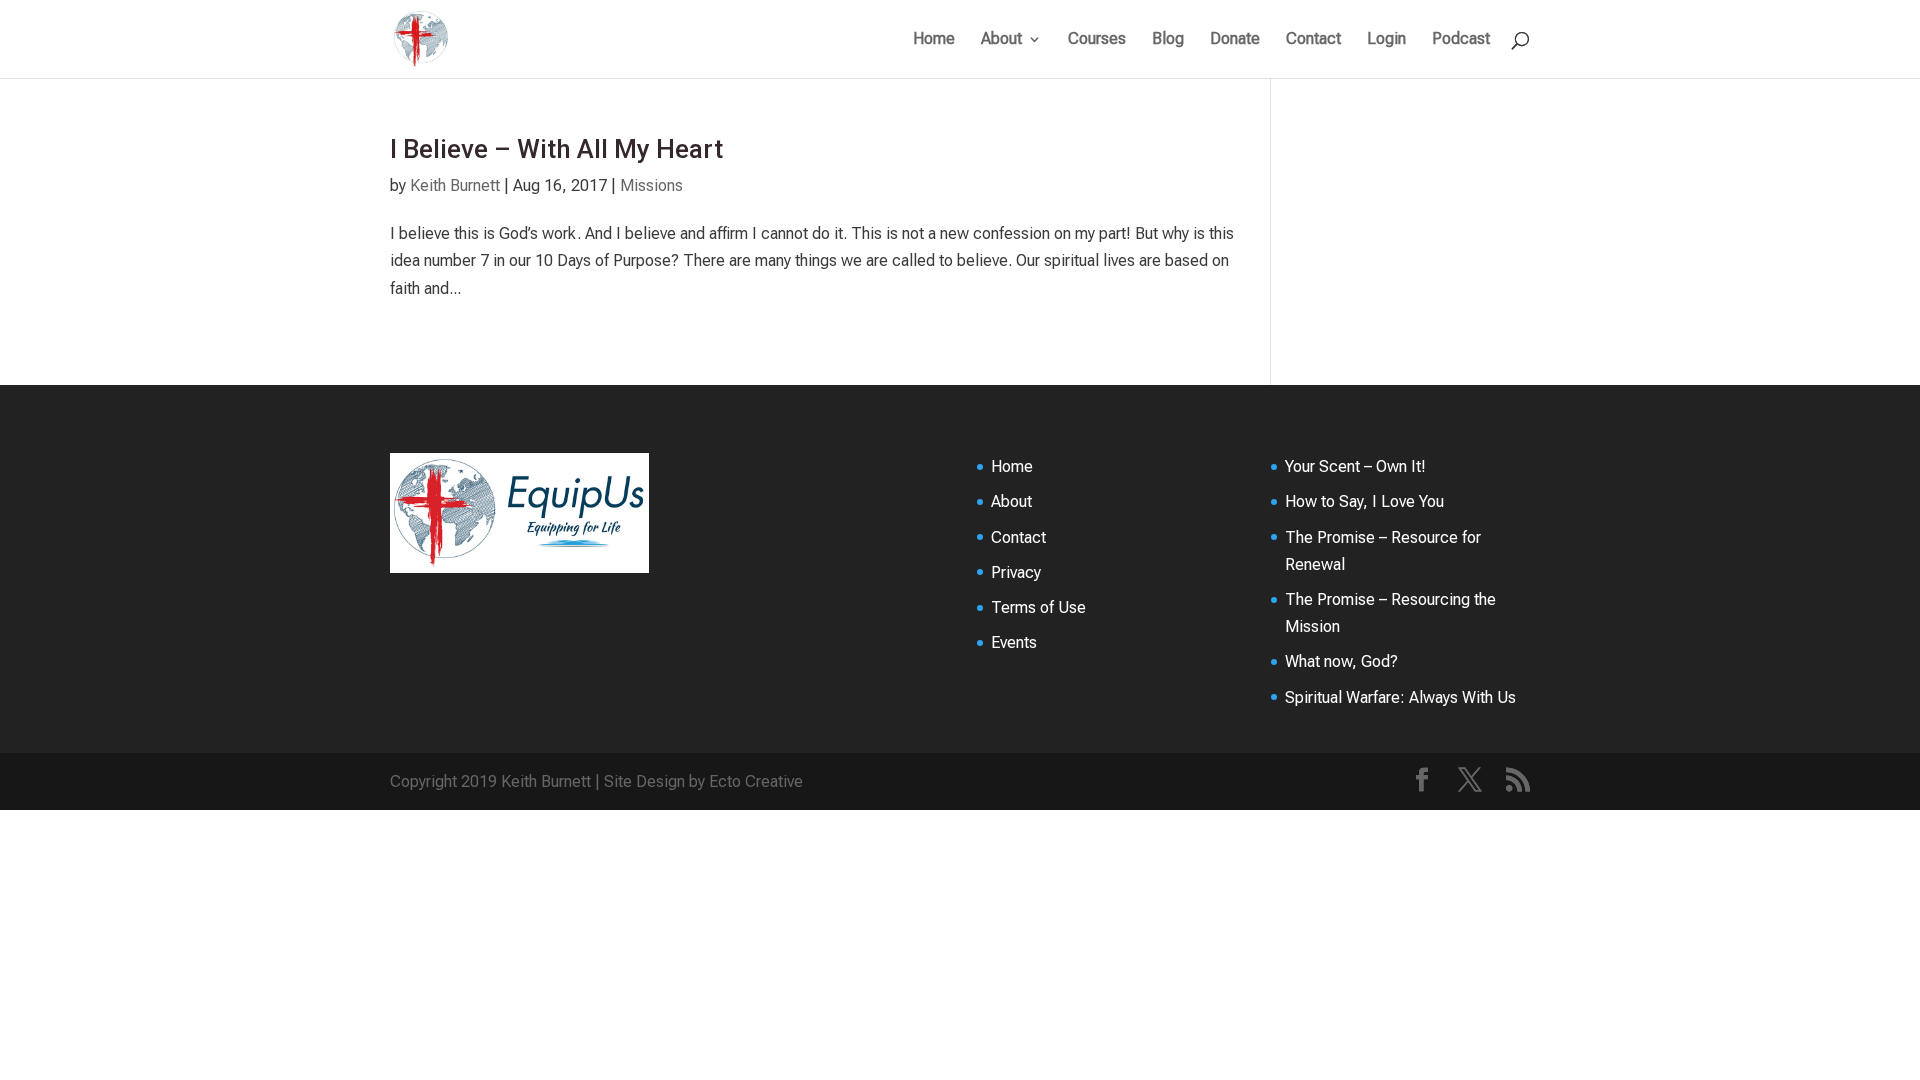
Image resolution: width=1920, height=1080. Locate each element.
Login (1386, 40)
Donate (1235, 40)
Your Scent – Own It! (1355, 466)
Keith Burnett (455, 185)
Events (1014, 642)
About (1001, 40)
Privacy (1016, 572)
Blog (1168, 40)
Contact (1313, 40)
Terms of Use (1038, 607)
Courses (1097, 40)
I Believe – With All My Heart (556, 149)
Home (934, 40)
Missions (651, 185)
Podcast (1461, 40)
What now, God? (1341, 661)
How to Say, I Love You (1364, 501)
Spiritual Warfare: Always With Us (1400, 697)
